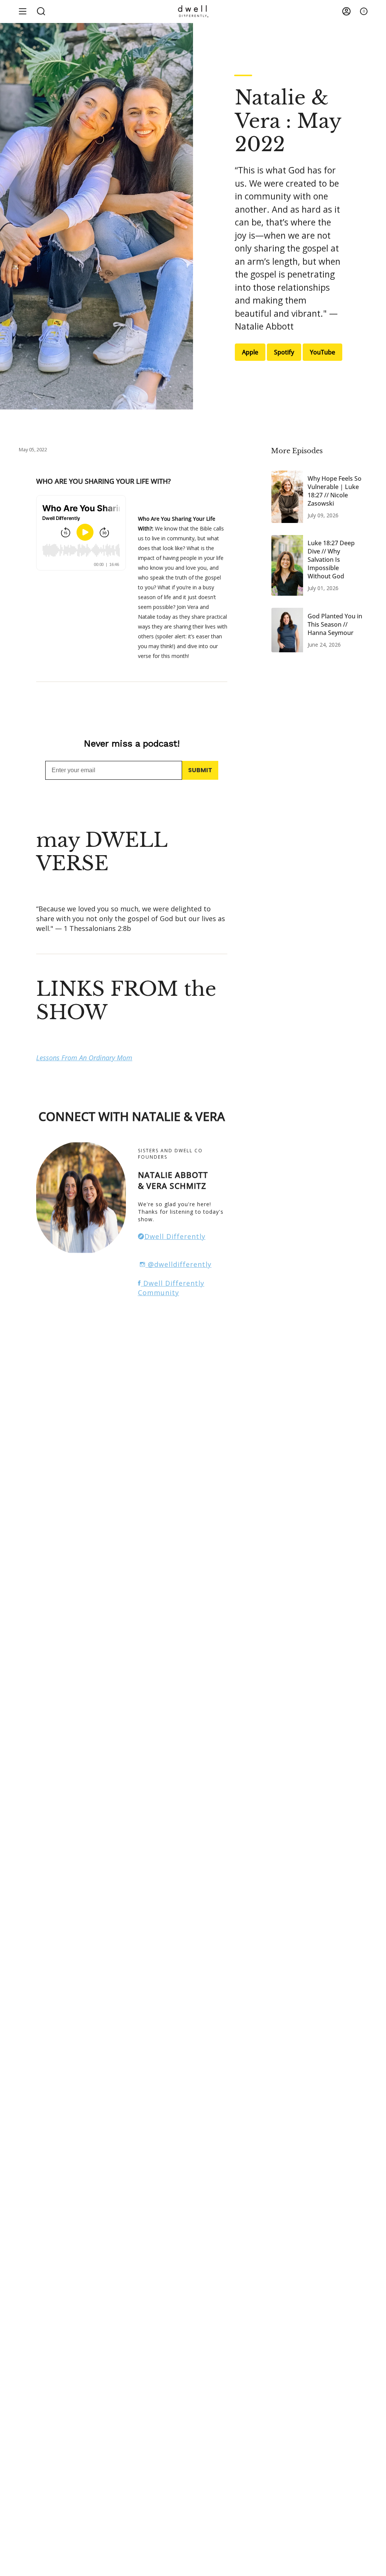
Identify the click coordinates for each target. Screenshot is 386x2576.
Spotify (284, 352)
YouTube (322, 352)
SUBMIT (200, 770)
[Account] (346, 11)
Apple (250, 352)
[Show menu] (23, 11)
